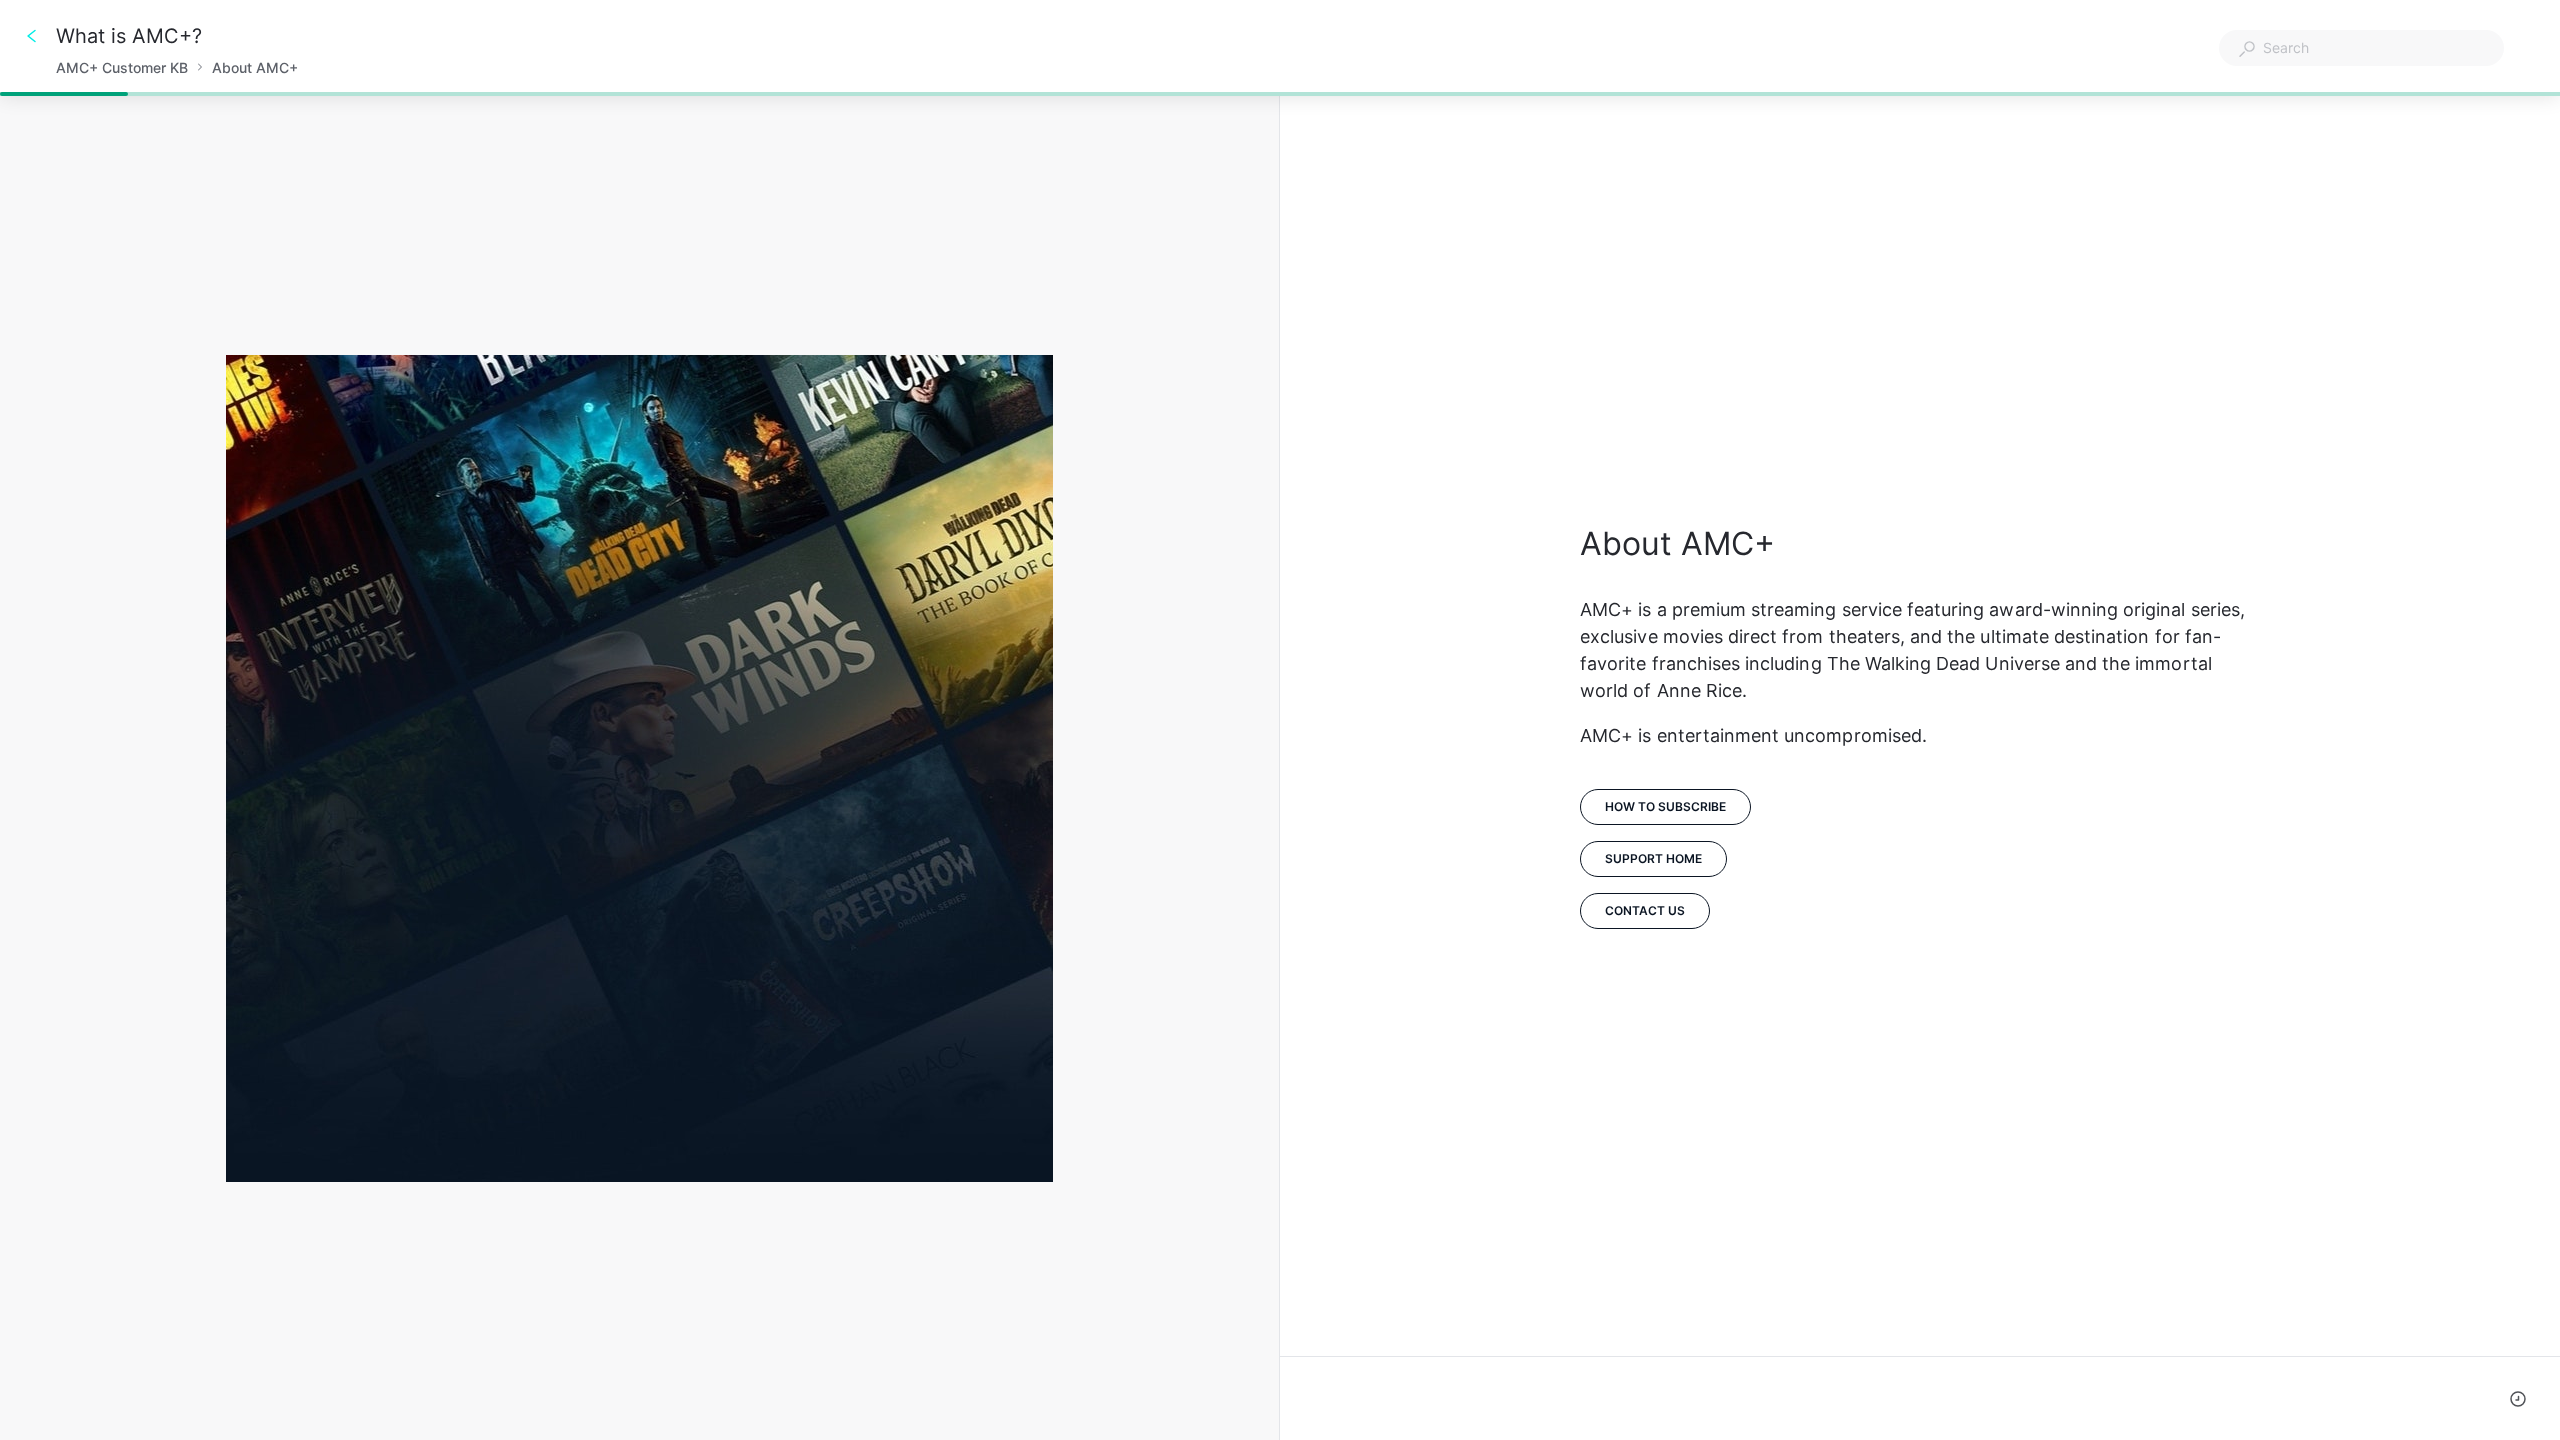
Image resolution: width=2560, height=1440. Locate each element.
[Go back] (32, 36)
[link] (1653, 859)
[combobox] (2361, 48)
